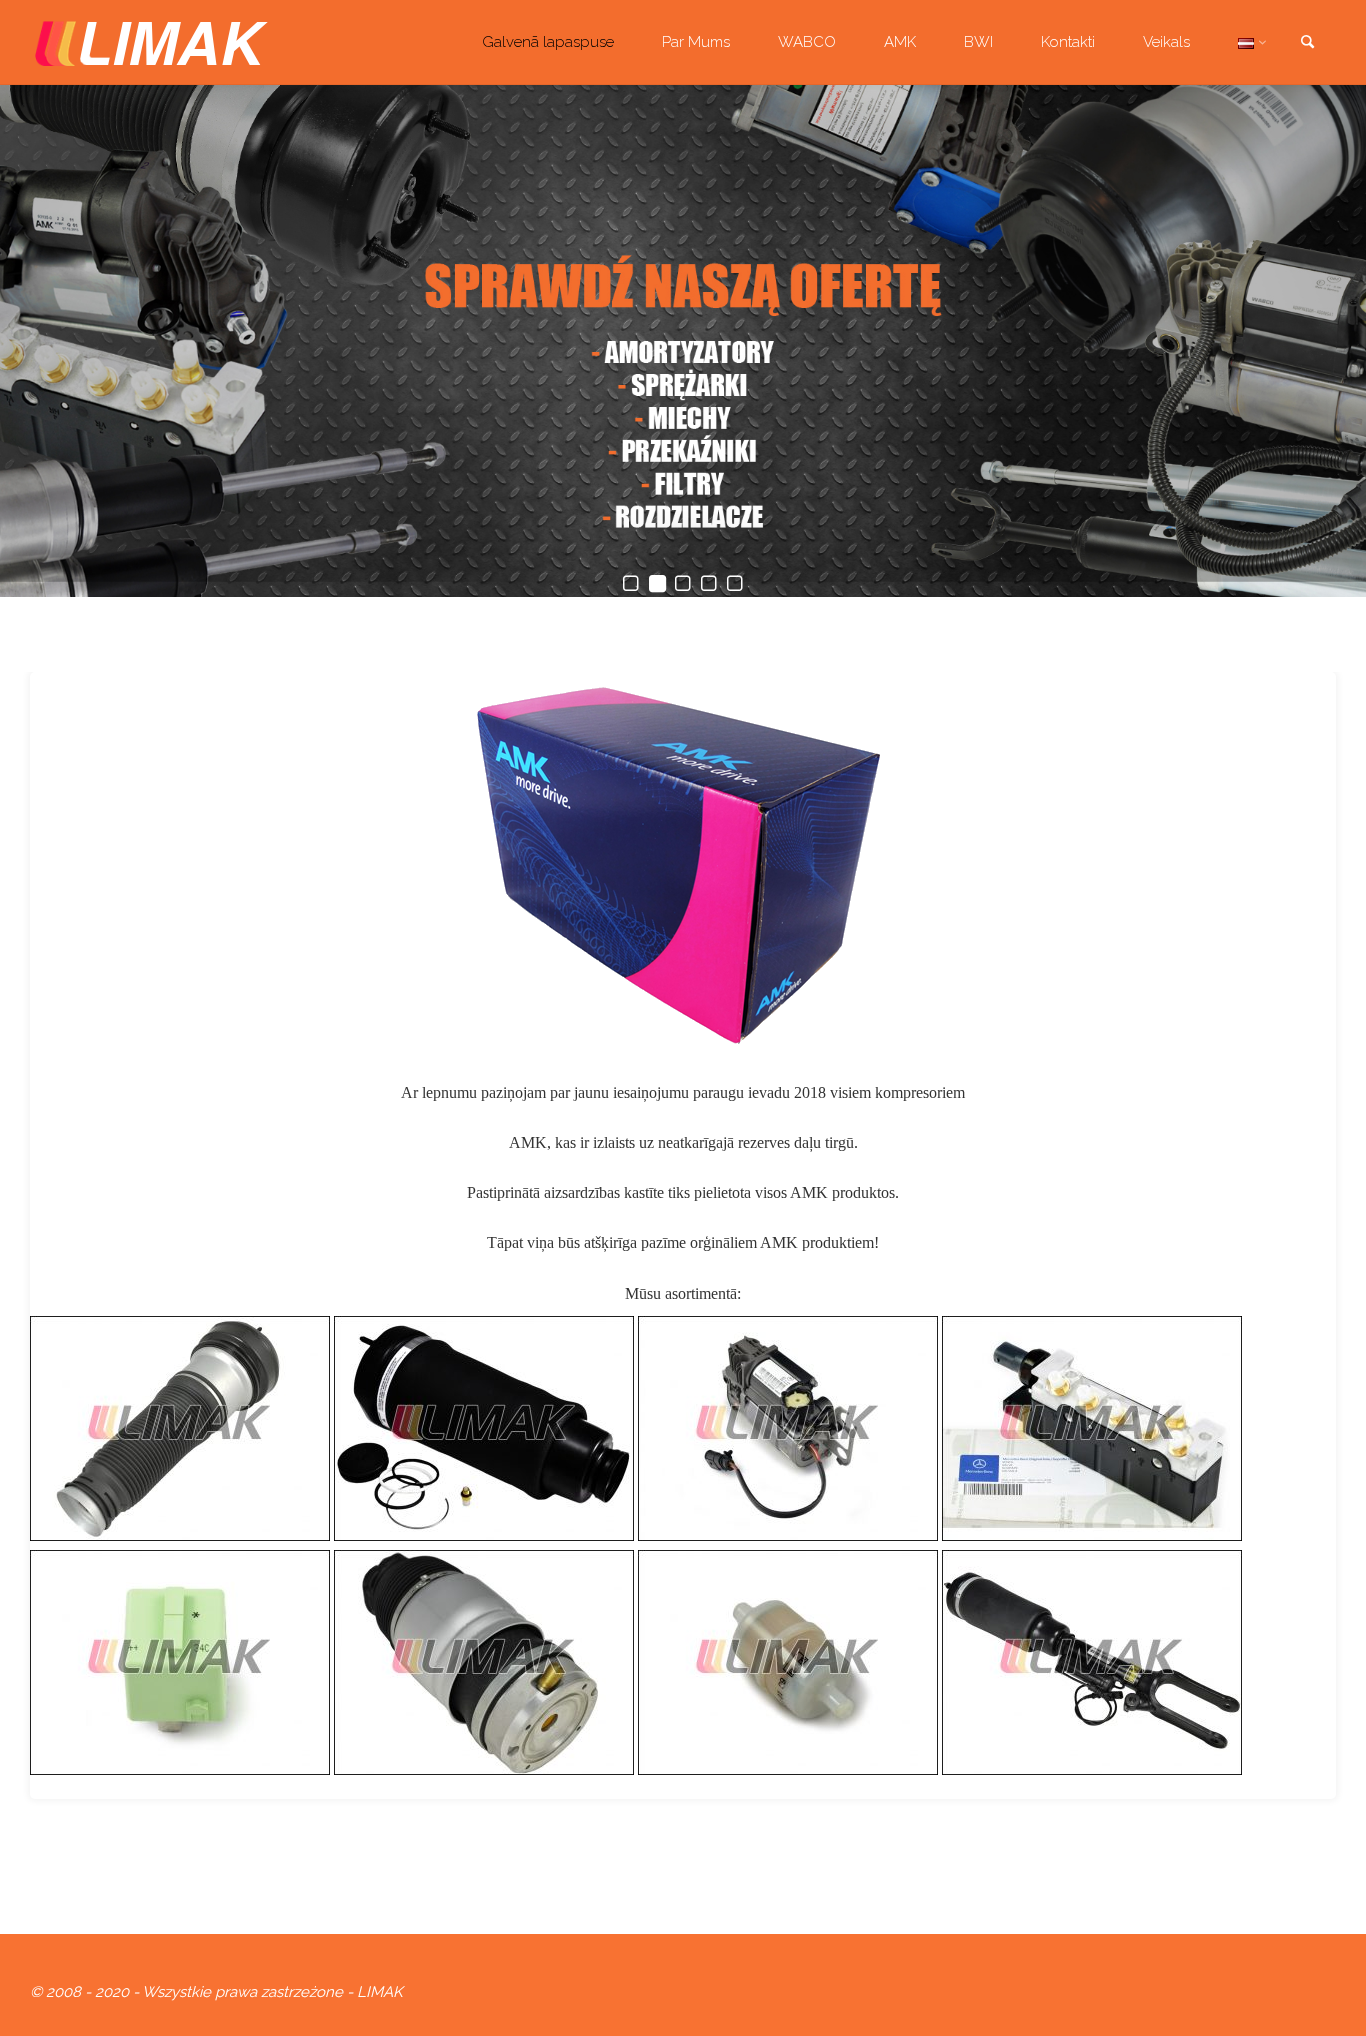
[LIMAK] (151, 42)
